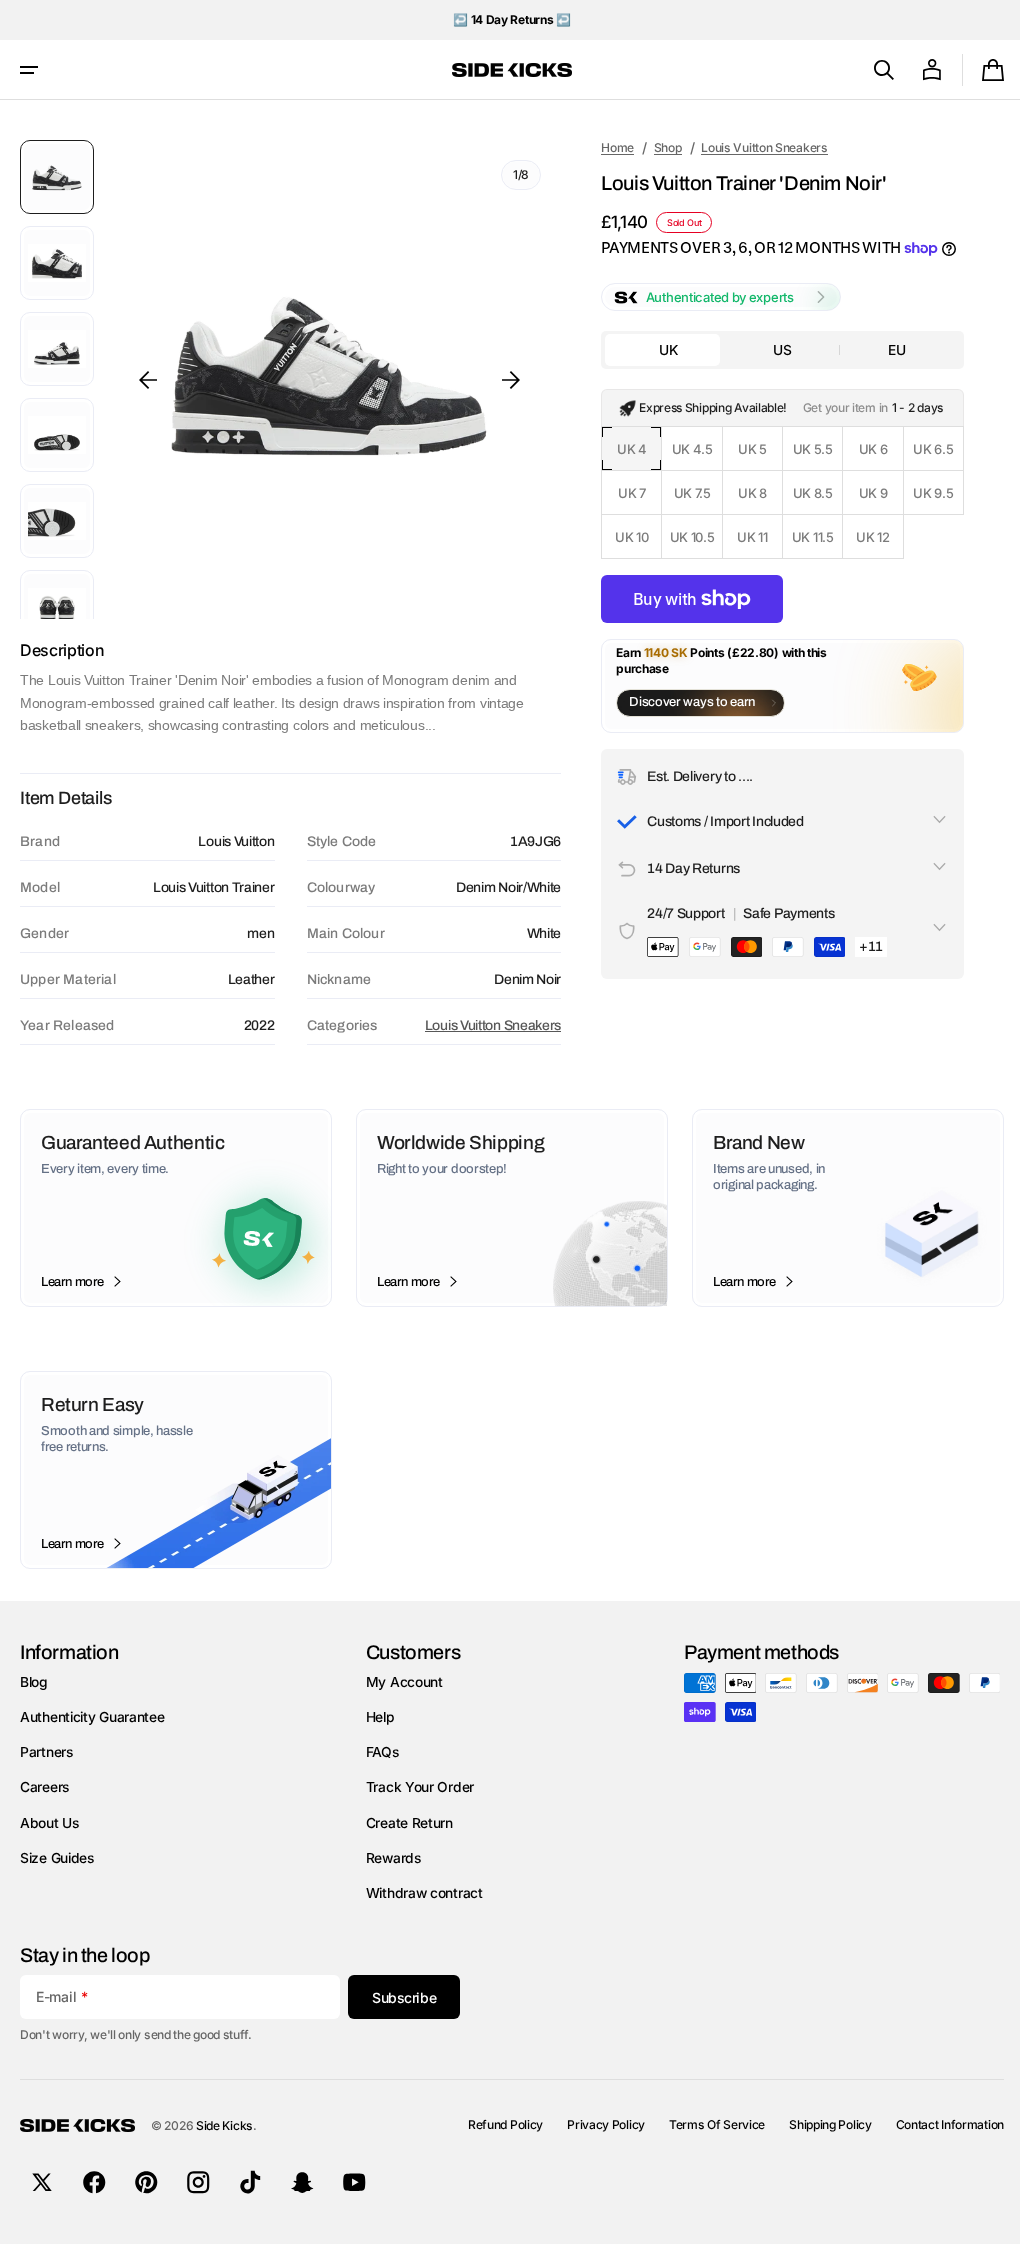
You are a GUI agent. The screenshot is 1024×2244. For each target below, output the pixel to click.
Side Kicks (224, 2125)
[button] (29, 70)
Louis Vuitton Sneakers (485, 1025)
